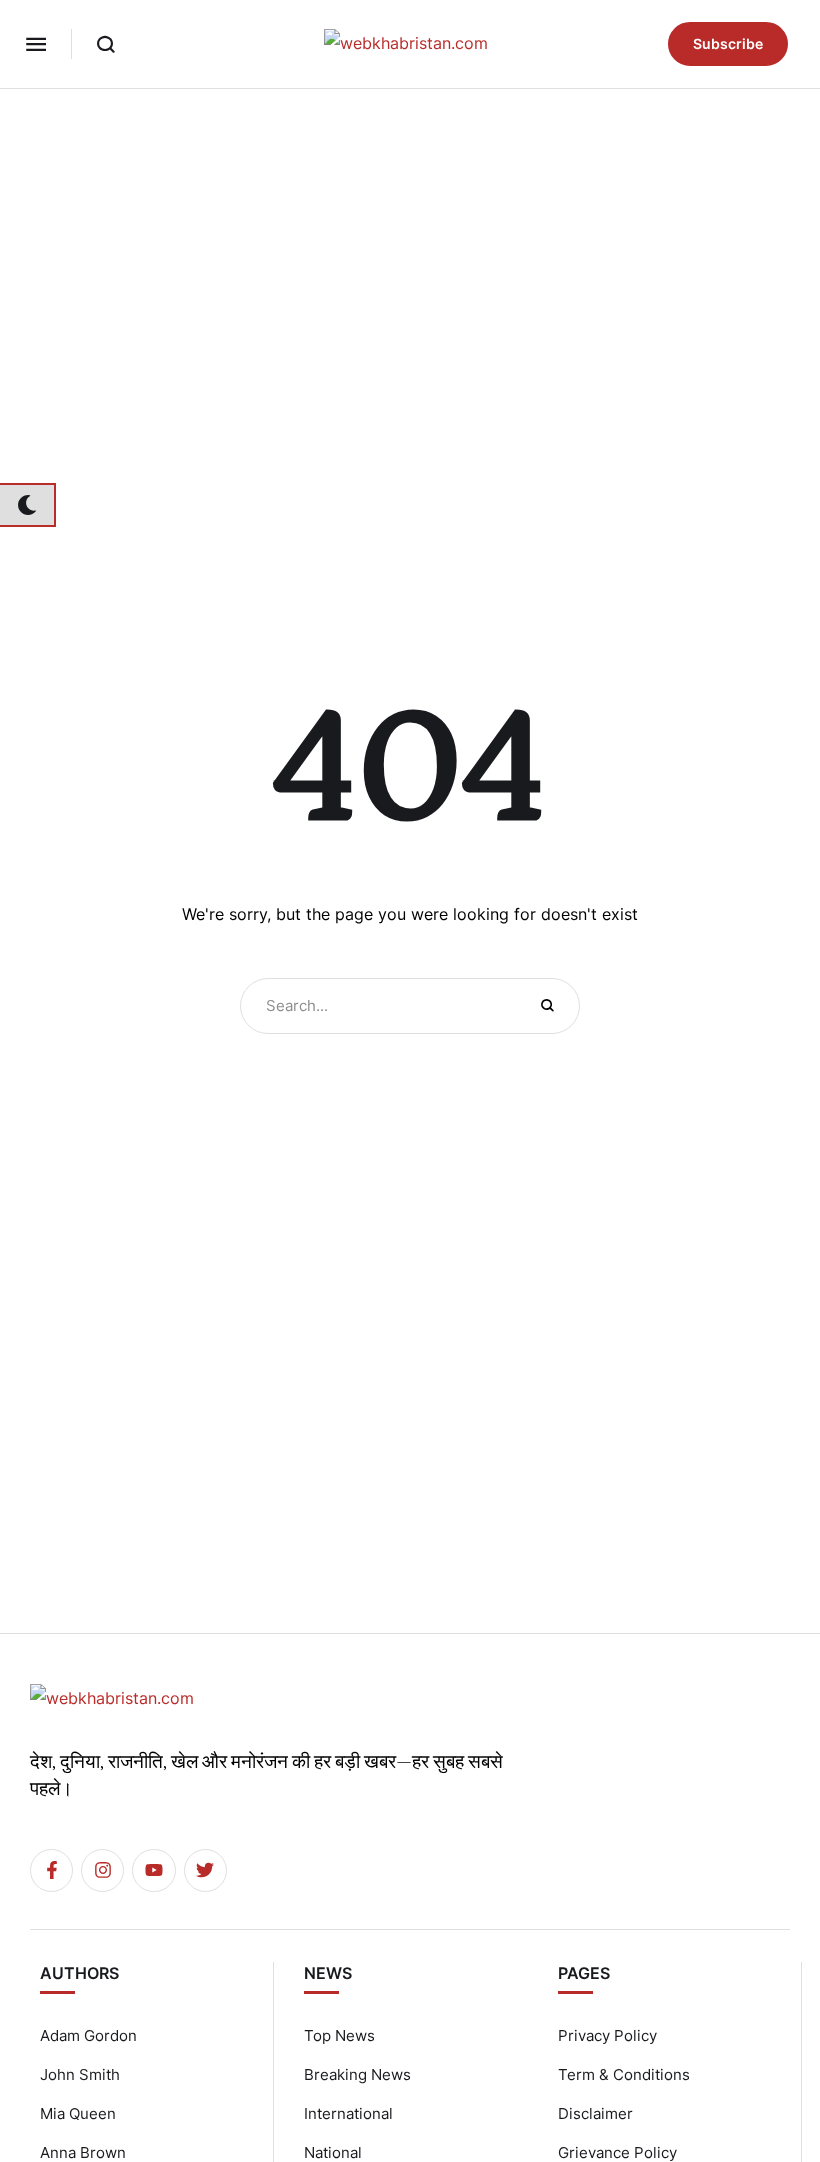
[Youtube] (153, 1870)
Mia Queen (78, 2113)
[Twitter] (205, 1870)
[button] (36, 44)
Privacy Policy (607, 2035)
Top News (339, 2035)
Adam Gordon (88, 2035)
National (333, 2152)
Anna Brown (83, 2152)
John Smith (80, 2074)
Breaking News (357, 2074)
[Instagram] (102, 1870)
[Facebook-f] (51, 1870)
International (348, 2113)
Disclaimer (595, 2113)
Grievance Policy (617, 2152)
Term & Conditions (624, 2074)
